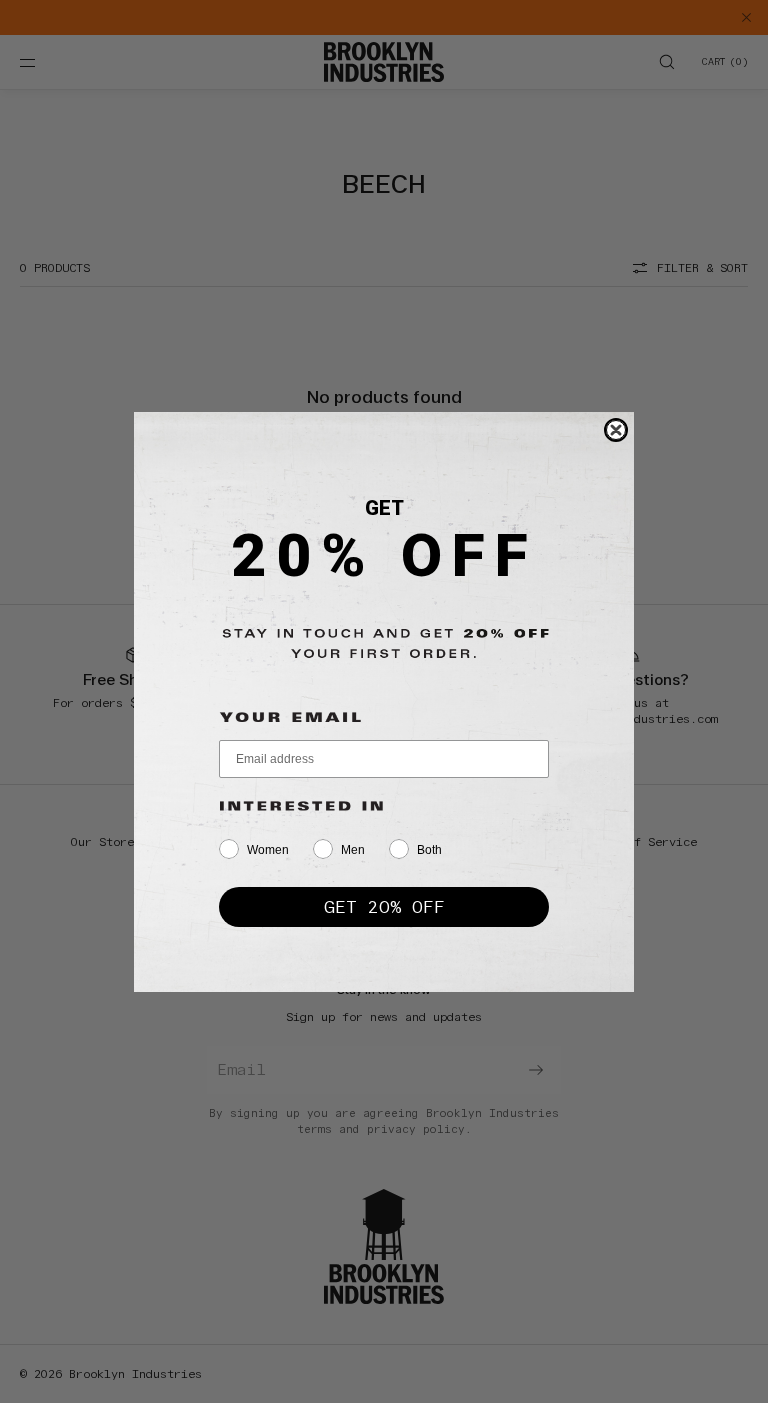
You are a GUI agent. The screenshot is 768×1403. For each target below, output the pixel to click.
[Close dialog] (616, 430)
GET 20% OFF (384, 906)
